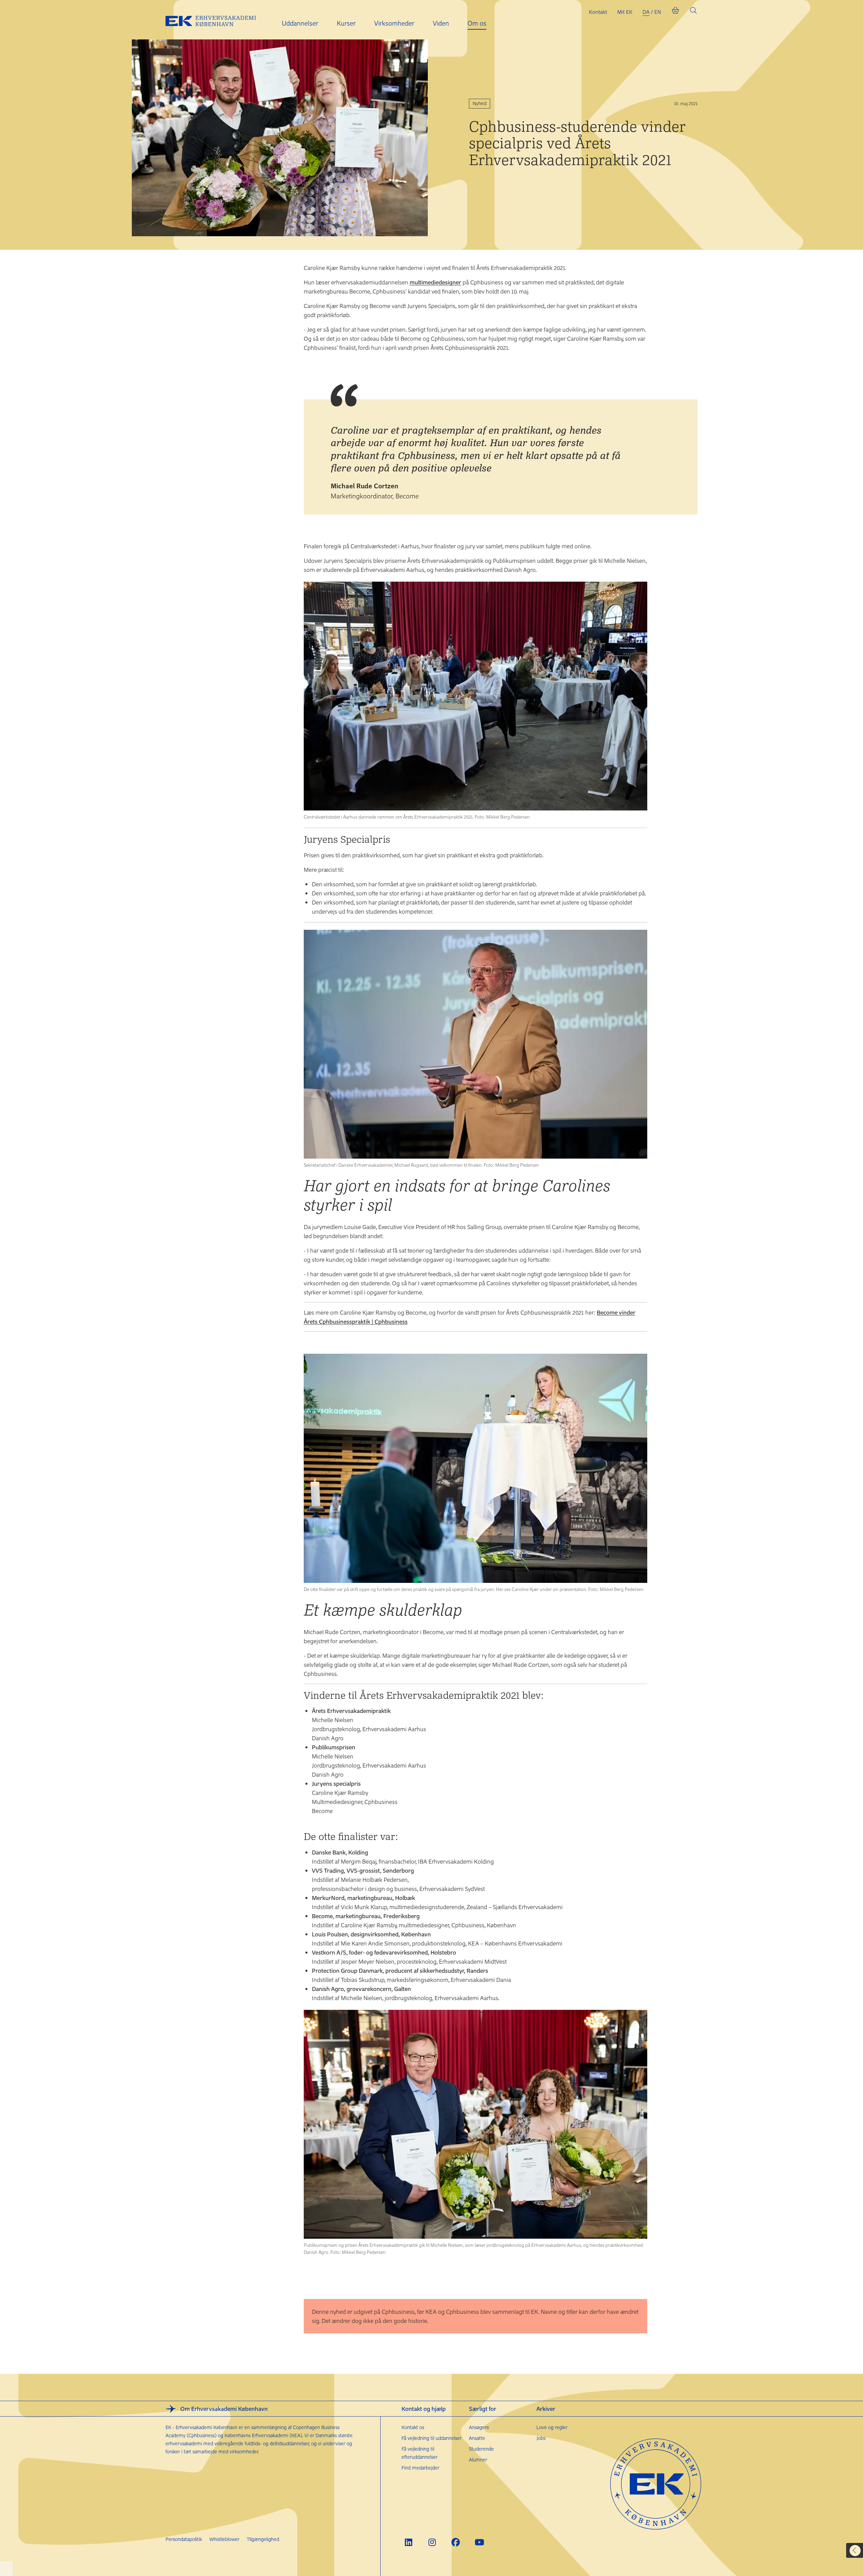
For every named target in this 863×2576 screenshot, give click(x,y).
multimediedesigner (435, 282)
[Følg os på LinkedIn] (408, 2542)
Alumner (478, 2460)
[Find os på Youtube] (479, 2542)
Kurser (346, 23)
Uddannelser (300, 23)
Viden (441, 23)
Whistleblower (224, 2539)
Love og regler (552, 2427)
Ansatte (477, 2438)
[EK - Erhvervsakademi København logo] (216, 20)
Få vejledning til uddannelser (431, 2438)
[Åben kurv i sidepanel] (675, 12)
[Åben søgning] (693, 12)
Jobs (541, 2438)
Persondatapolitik (184, 2539)
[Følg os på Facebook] (456, 2542)
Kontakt (598, 12)
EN (658, 12)
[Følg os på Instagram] (432, 2542)
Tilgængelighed (263, 2539)
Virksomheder (394, 23)
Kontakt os (413, 2427)
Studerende (481, 2449)
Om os (477, 23)
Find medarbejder (420, 2468)
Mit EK (625, 12)
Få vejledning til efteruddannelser (420, 2453)
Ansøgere (479, 2427)
